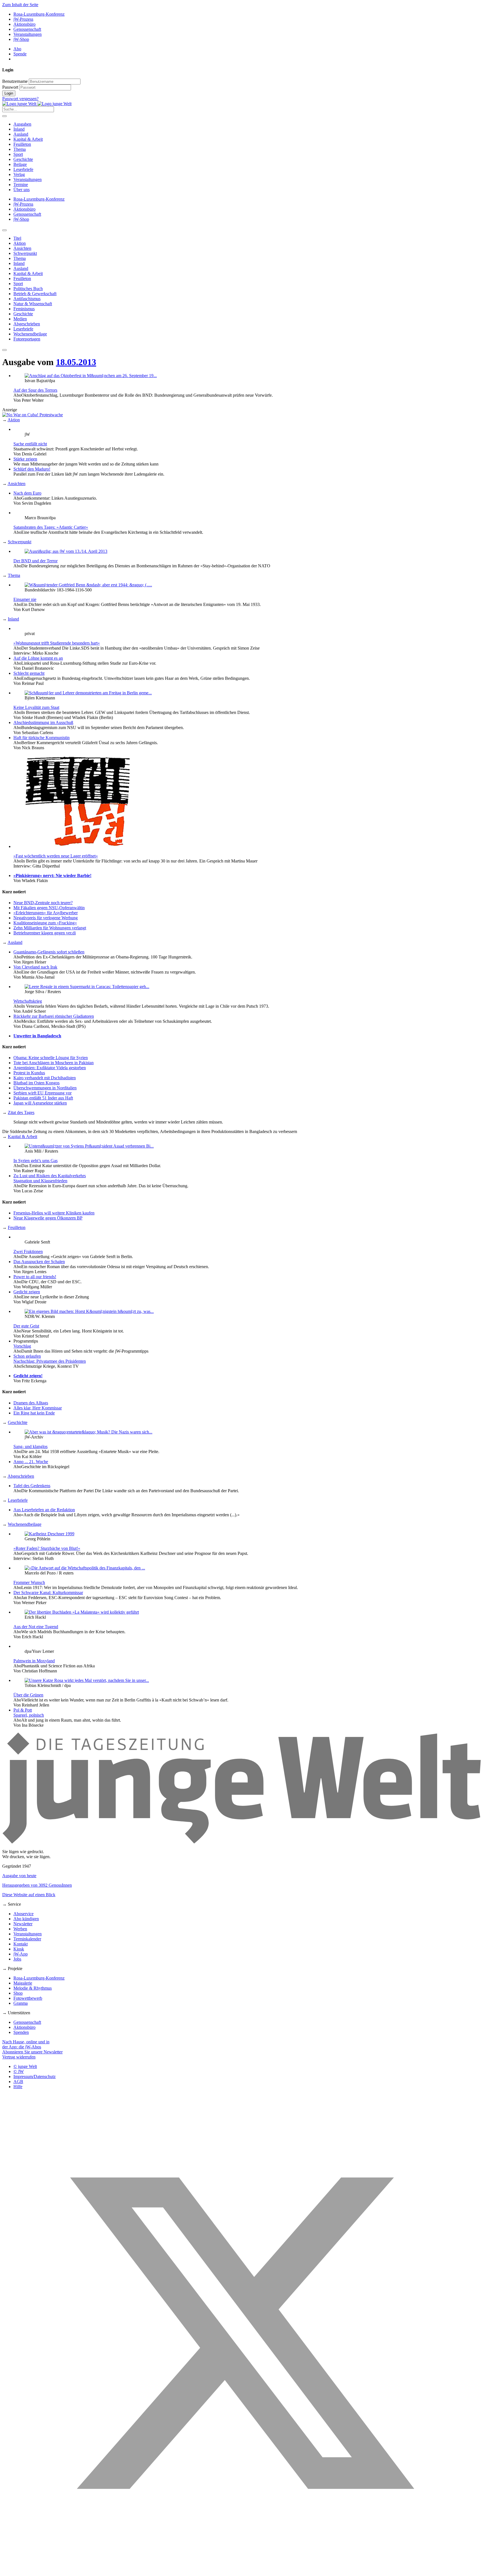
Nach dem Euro (27, 493)
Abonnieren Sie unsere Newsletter (32, 2052)
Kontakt (21, 1944)
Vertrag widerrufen (19, 2057)
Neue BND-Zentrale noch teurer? (43, 903)
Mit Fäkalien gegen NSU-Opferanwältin (49, 908)
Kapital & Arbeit (28, 139)
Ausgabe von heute (19, 1876)
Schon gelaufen (27, 1356)
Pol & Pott (23, 1710)
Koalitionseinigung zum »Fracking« (45, 923)
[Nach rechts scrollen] (4, 350)
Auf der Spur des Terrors (35, 390)
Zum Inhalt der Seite (20, 5)
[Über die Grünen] (87, 1680)
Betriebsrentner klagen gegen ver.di (45, 933)
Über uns (22, 190)
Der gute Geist (26, 1326)
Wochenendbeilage (25, 1524)
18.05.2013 (76, 362)
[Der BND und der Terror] (66, 551)
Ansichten (16, 484)
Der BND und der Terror (35, 561)
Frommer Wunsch (29, 1582)
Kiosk (19, 1949)
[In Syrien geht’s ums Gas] (89, 1146)
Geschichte (23, 159)
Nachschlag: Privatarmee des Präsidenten (50, 1361)
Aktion (14, 420)
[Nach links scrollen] (4, 230)
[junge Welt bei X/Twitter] (241, 2571)
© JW (19, 2071)
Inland (19, 129)
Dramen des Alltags (31, 1403)
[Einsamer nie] (88, 585)
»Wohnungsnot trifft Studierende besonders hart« (57, 643)
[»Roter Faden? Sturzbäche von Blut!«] (49, 1534)
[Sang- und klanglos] (88, 1432)
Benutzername (15, 81)
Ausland (21, 134)
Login (9, 93)
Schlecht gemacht (29, 673)
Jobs (17, 1959)
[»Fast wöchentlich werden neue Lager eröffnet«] (78, 846)
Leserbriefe (23, 169)
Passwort (10, 87)
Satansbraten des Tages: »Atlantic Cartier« (51, 527)
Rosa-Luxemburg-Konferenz (39, 14)
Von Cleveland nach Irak (35, 967)
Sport (18, 154)
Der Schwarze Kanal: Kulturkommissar (48, 1593)
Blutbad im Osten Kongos (36, 1083)
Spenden (21, 2032)
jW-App (21, 1954)
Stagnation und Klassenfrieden (40, 1181)
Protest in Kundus (29, 1073)
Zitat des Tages (21, 1112)
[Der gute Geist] (89, 1311)
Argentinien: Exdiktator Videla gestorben (50, 1068)
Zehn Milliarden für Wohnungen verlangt (50, 928)
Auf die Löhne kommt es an (38, 658)
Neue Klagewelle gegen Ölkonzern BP (48, 1218)
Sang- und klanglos (30, 1446)
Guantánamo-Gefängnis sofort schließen (49, 952)
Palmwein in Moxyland (34, 1661)
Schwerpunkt (20, 542)
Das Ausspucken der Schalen (39, 1262)
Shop (18, 1993)
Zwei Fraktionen (28, 1251)
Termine (21, 184)
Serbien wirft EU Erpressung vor (42, 1093)
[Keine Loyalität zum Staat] (88, 693)
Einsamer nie (25, 599)
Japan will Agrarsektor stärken (40, 1103)
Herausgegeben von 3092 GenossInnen (37, 1885)
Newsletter (23, 1924)
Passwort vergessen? (20, 99)
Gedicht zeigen (27, 1292)
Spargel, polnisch (29, 1715)
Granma (21, 2003)
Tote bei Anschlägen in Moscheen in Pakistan (54, 1063)
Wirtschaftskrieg (28, 1001)
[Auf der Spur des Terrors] (91, 376)
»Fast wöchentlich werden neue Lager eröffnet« (56, 856)
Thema (20, 149)
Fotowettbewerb (28, 1998)
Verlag (19, 174)
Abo (17, 49)
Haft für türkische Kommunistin (42, 738)
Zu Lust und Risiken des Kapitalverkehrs (50, 1176)
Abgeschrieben (21, 1476)
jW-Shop (21, 39)
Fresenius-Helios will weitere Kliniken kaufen (54, 1213)
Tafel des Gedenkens (32, 1486)
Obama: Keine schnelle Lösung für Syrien (51, 1058)
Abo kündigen (26, 1919)
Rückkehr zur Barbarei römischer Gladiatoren (54, 1016)
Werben (20, 1929)
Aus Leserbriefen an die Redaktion (44, 1510)
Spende (20, 54)
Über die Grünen (28, 1695)
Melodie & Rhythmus (33, 1988)
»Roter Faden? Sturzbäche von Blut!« (47, 1548)
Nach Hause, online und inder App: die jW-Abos (26, 2044)
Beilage (20, 164)
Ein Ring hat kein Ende (34, 1413)
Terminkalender (27, 1939)
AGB (18, 2082)
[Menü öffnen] (4, 116)
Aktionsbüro (24, 24)
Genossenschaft (27, 29)
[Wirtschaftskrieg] (87, 987)
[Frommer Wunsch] (85, 1568)
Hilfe (18, 2087)
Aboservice (23, 1914)
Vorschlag (22, 1346)
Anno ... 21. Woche (31, 1462)
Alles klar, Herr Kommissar (38, 1408)
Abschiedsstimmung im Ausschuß (43, 722)
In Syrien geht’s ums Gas (35, 1161)
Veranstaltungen (28, 34)
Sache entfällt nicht (30, 444)
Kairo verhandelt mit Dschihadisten (45, 1078)
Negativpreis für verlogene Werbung (46, 918)
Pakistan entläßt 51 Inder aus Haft (43, 1098)
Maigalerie (23, 1983)
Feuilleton (22, 144)
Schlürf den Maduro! (32, 469)
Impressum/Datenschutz (35, 2076)
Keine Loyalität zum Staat (36, 707)
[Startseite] (37, 104)
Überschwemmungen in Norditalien (45, 1088)
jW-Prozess (23, 19)
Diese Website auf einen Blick (29, 1895)
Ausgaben (22, 124)
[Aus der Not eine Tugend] (82, 1612)
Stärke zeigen (25, 459)
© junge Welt (25, 2066)
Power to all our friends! (35, 1277)
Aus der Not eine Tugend (36, 1627)
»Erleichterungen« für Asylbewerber (46, 913)
